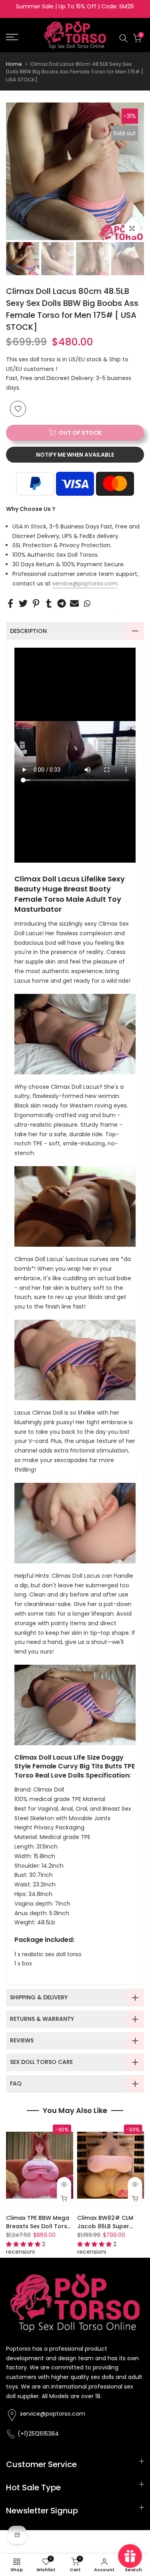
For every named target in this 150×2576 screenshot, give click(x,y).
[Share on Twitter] (23, 603)
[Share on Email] (74, 603)
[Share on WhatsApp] (87, 603)
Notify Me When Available (75, 455)
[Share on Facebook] (10, 603)
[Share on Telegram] (62, 603)
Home (14, 64)
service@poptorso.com (85, 583)
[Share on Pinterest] (36, 603)
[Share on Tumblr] (49, 603)
